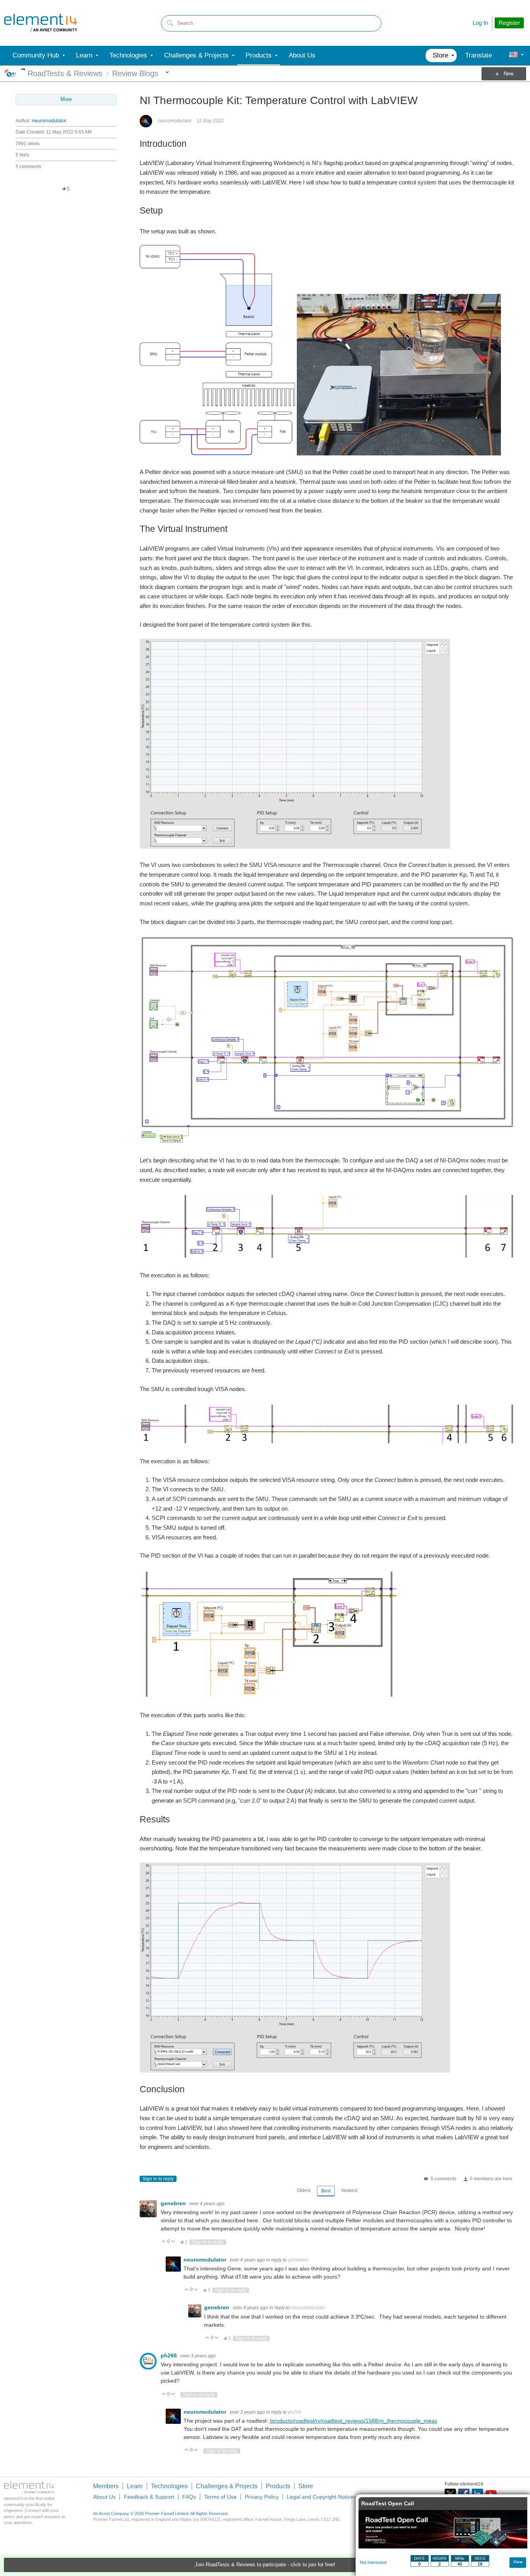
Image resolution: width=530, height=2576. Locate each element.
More (23, 69)
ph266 (170, 2355)
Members (106, 2486)
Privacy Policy (262, 2497)
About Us (104, 2497)
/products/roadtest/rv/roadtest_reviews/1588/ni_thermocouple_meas (353, 2421)
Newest (349, 2190)
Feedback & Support (149, 2497)
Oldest (304, 2190)
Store (306, 2486)
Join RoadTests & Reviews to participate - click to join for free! (265, 2565)
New (508, 74)
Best (326, 2191)
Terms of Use (220, 2497)
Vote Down (173, 2242)
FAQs (189, 2497)
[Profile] (513, 56)
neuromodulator (49, 121)
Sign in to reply (158, 2179)
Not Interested (373, 2562)
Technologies (169, 2486)
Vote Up (164, 2242)
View (518, 2562)
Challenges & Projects (227, 2486)
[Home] (41, 23)
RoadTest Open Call (388, 2503)
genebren (174, 2203)
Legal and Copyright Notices (321, 2497)
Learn (135, 2486)
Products (278, 2486)
